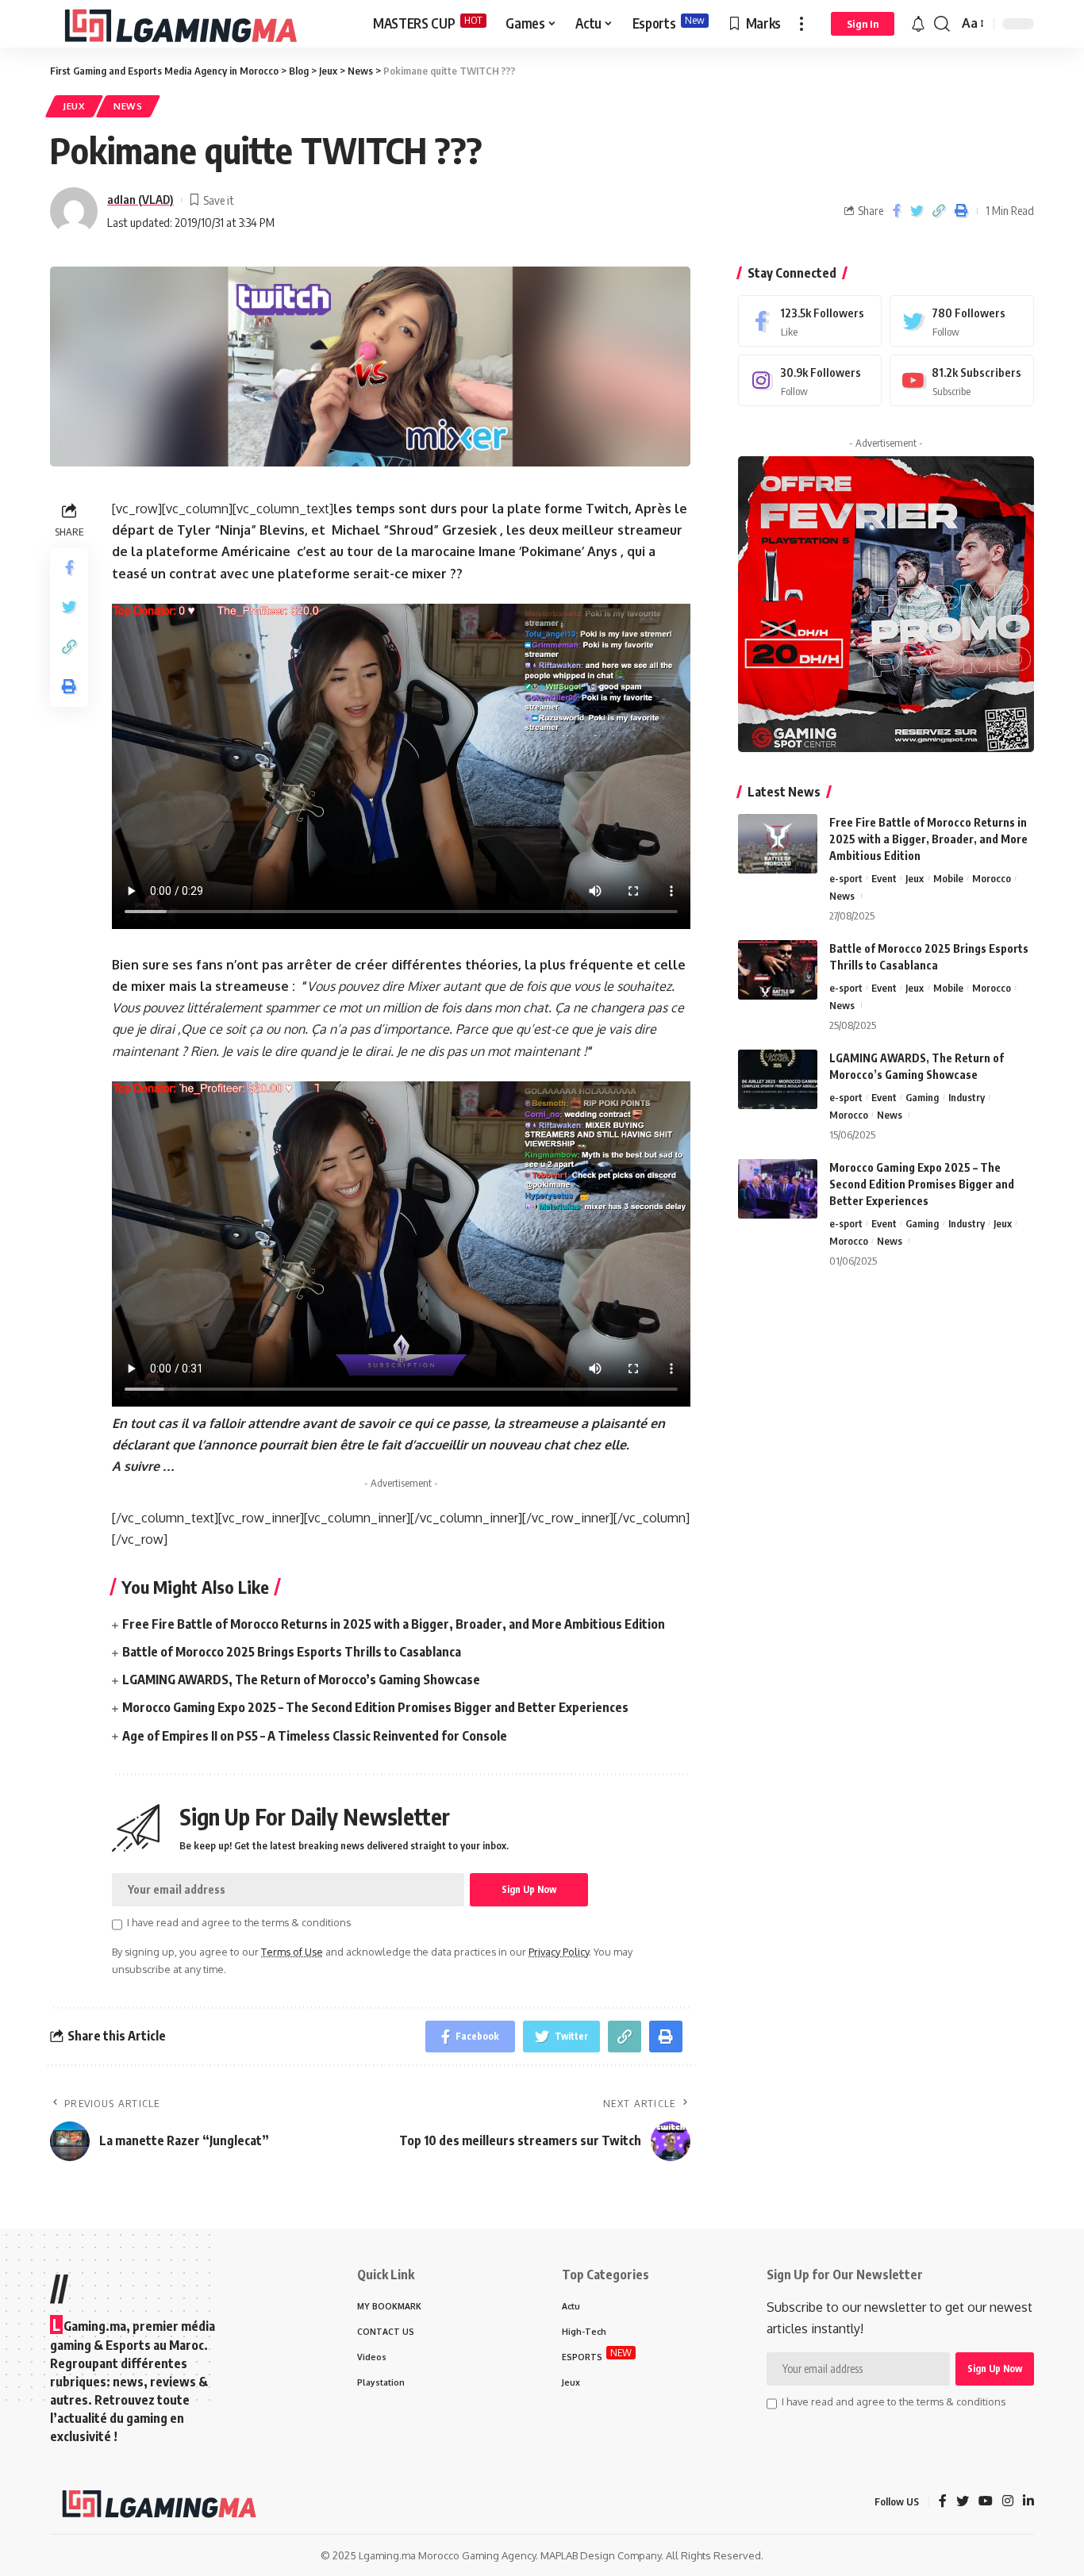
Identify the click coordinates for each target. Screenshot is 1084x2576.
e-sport (846, 878)
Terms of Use (292, 1952)
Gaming (922, 1097)
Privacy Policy (559, 1952)
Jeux (74, 106)
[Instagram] (810, 380)
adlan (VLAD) (140, 199)
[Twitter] (962, 321)
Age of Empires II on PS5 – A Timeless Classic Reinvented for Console (315, 1736)
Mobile (948, 878)
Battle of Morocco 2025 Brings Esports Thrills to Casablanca (292, 1652)
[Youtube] (962, 380)
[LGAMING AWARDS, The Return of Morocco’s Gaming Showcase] (778, 1079)
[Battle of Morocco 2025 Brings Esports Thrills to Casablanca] (778, 970)
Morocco (992, 878)
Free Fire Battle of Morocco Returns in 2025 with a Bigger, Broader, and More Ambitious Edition (394, 1624)
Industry (967, 1097)
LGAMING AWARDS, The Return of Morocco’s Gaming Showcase (301, 1680)
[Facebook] (810, 321)
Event (884, 878)
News (128, 106)
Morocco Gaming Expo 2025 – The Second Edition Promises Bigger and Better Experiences (375, 1707)
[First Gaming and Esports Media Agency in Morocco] (199, 24)
